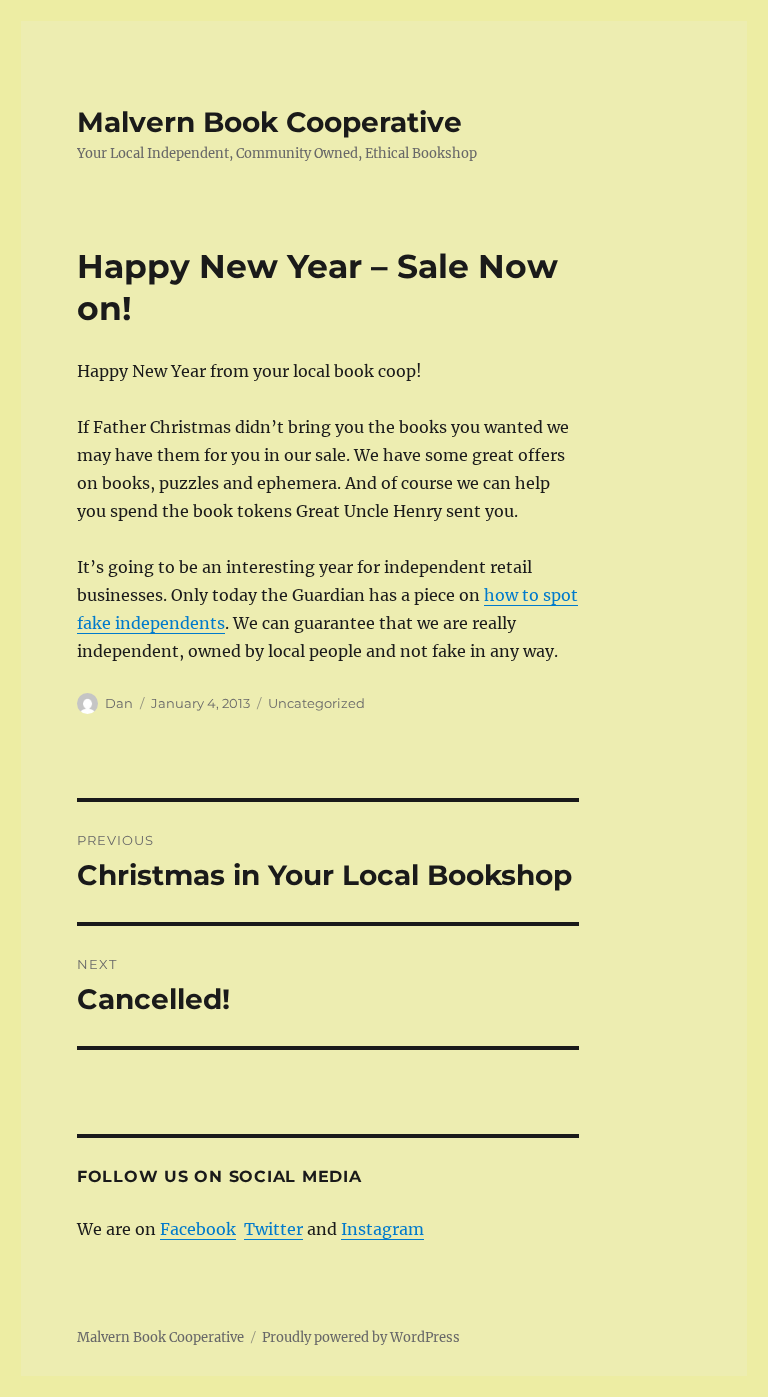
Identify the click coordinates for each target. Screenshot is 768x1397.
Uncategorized (316, 703)
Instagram (382, 1229)
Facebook (198, 1229)
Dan (119, 703)
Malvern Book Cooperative (269, 122)
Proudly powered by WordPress (361, 1337)
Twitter (273, 1229)
